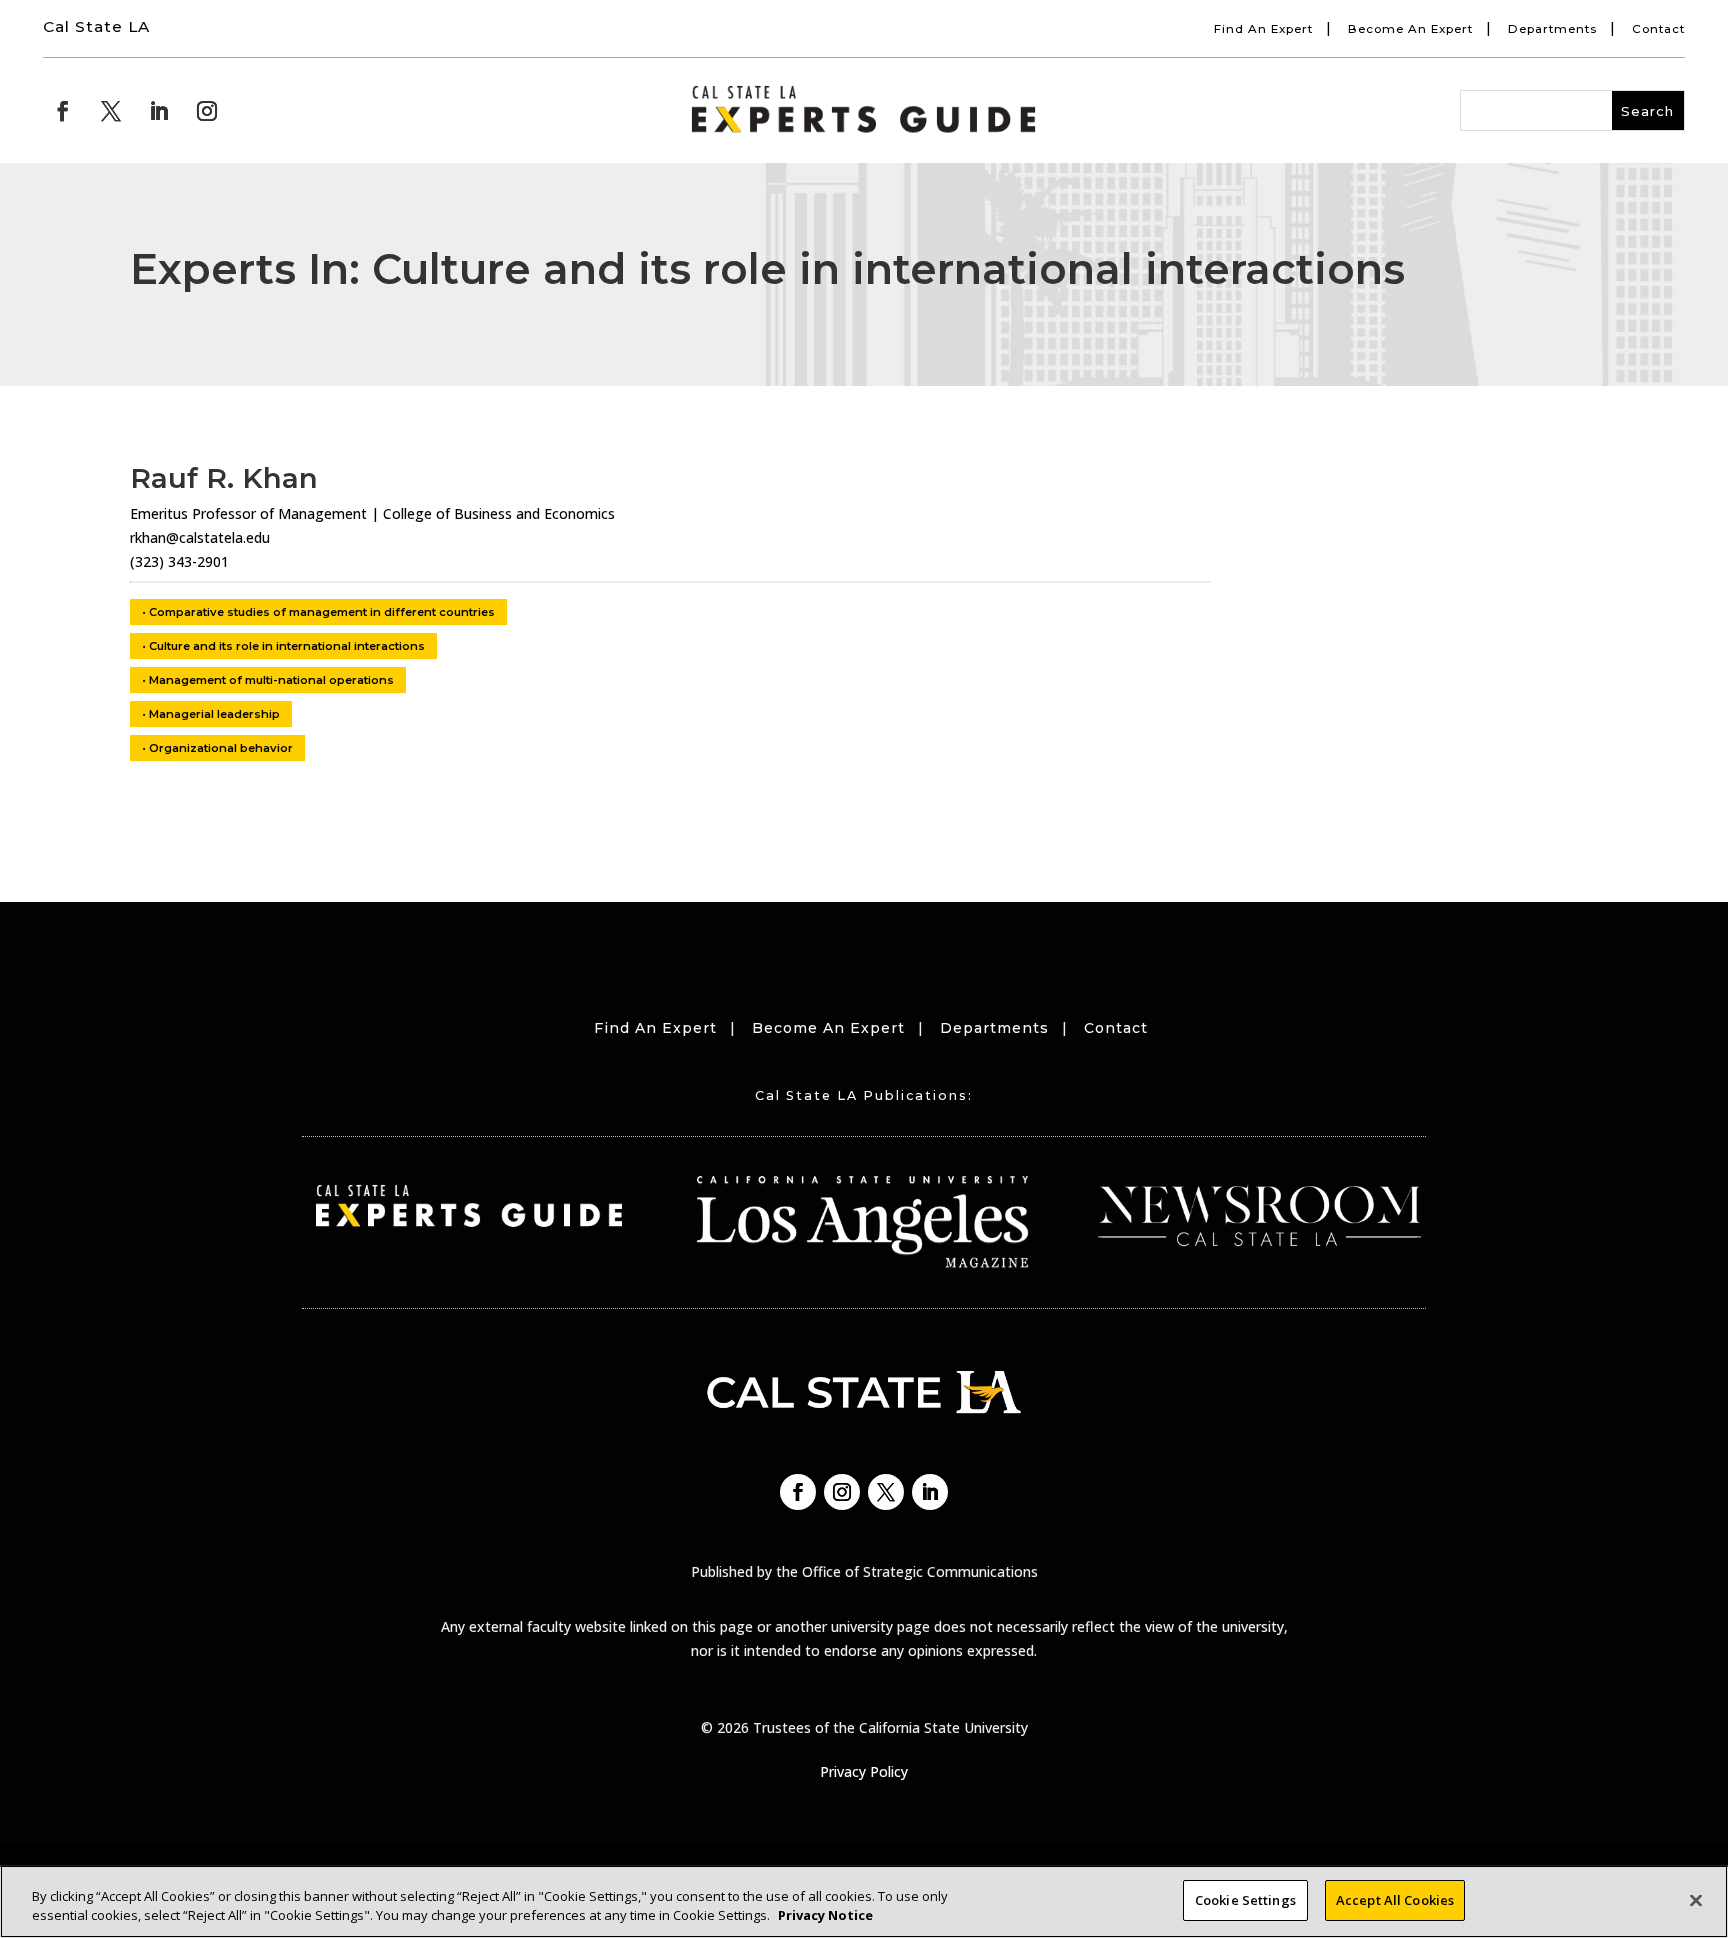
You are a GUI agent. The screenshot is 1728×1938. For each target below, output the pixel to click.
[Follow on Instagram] (207, 111)
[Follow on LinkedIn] (159, 111)
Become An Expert (1410, 29)
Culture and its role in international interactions (287, 646)
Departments (1552, 29)
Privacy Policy (864, 1771)
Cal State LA (96, 26)
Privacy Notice (825, 1916)
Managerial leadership (214, 714)
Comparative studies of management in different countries (322, 612)
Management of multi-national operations (271, 680)
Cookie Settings (1245, 1900)
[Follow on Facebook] (63, 111)
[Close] (1696, 1900)
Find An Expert (1263, 29)
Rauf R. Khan (224, 478)
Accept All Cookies (1395, 1900)
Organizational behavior (221, 748)
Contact (1658, 29)
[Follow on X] (111, 111)
